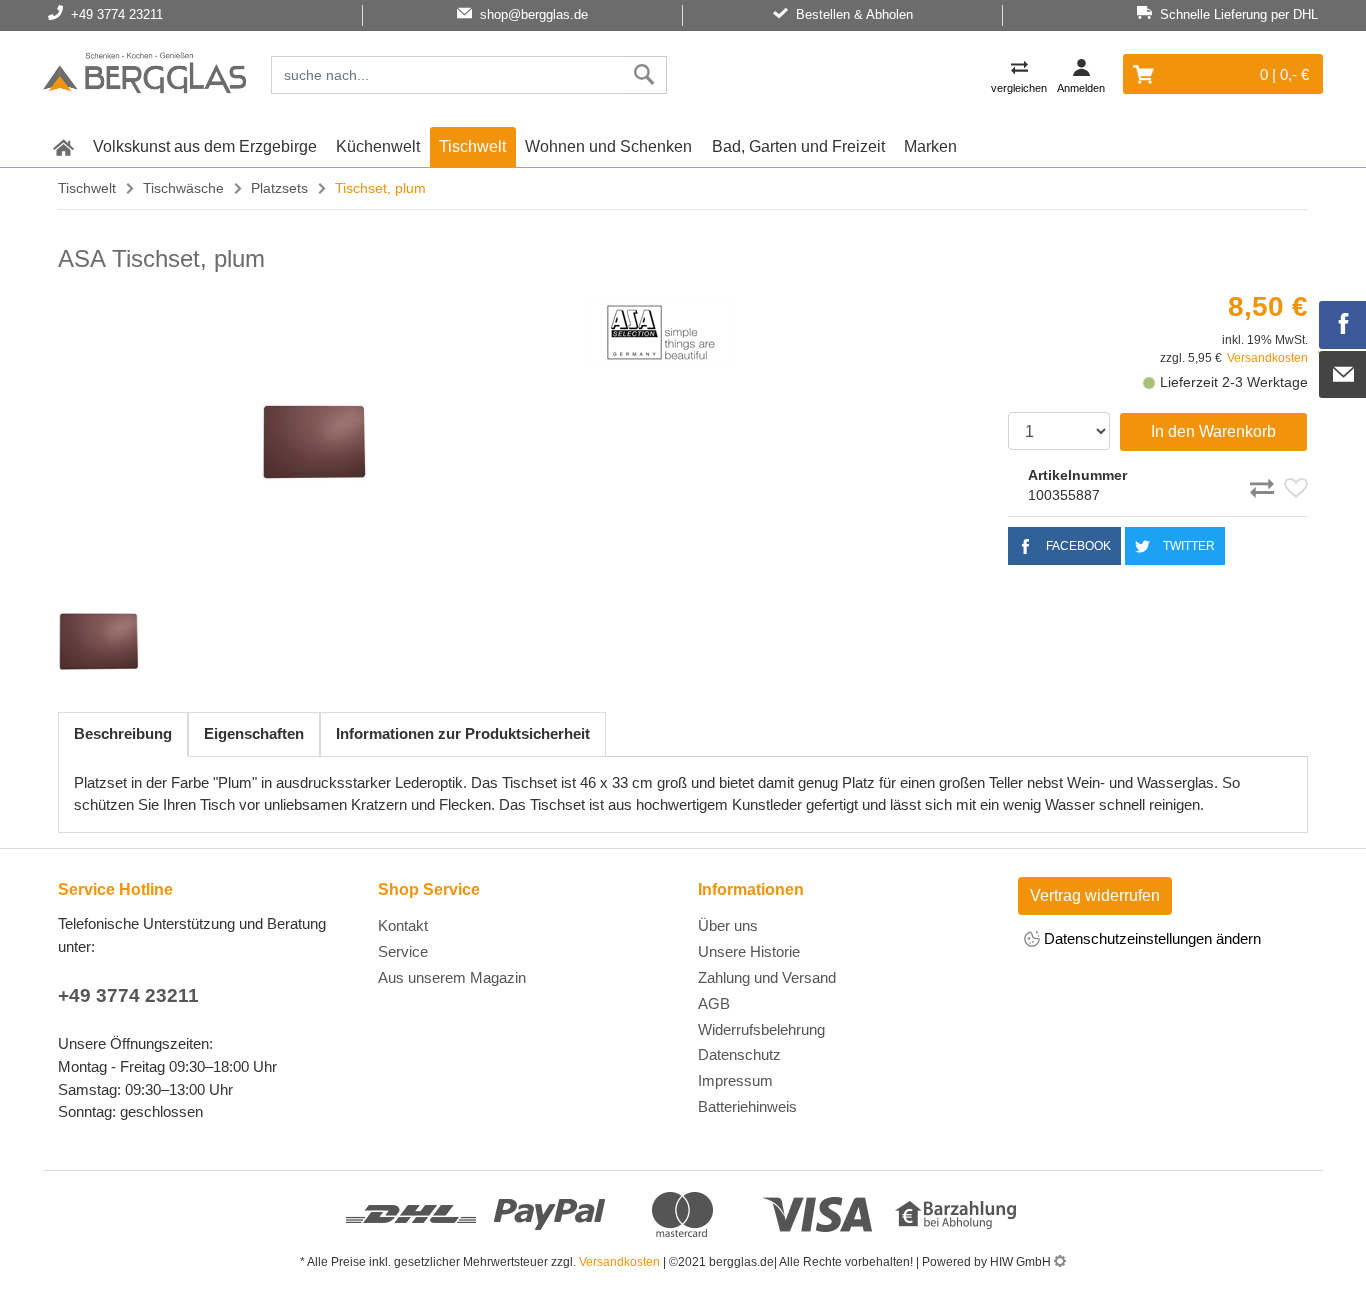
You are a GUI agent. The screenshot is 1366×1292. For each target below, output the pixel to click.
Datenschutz (739, 1054)
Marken (930, 146)
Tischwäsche (183, 188)
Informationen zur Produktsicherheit (463, 733)
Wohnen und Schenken (608, 146)
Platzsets (279, 188)
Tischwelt (472, 146)
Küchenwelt (378, 146)
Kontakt (403, 925)
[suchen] (644, 75)
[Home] (144, 76)
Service (403, 951)
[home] (63, 147)
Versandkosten (1267, 358)
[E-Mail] (1343, 375)
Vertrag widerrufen (1095, 895)
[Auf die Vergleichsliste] (1265, 485)
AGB (714, 1003)
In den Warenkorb (1213, 431)
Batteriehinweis (747, 1106)
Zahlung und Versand (767, 977)
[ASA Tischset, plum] (314, 442)
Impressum (735, 1080)
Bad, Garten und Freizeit (798, 146)
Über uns (728, 925)
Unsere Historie (749, 951)
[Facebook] (1343, 325)
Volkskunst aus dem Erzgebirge (205, 146)
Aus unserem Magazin (452, 977)
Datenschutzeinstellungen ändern (1150, 938)
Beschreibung (123, 733)
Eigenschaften (254, 733)
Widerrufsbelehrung (761, 1029)
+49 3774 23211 (128, 995)
